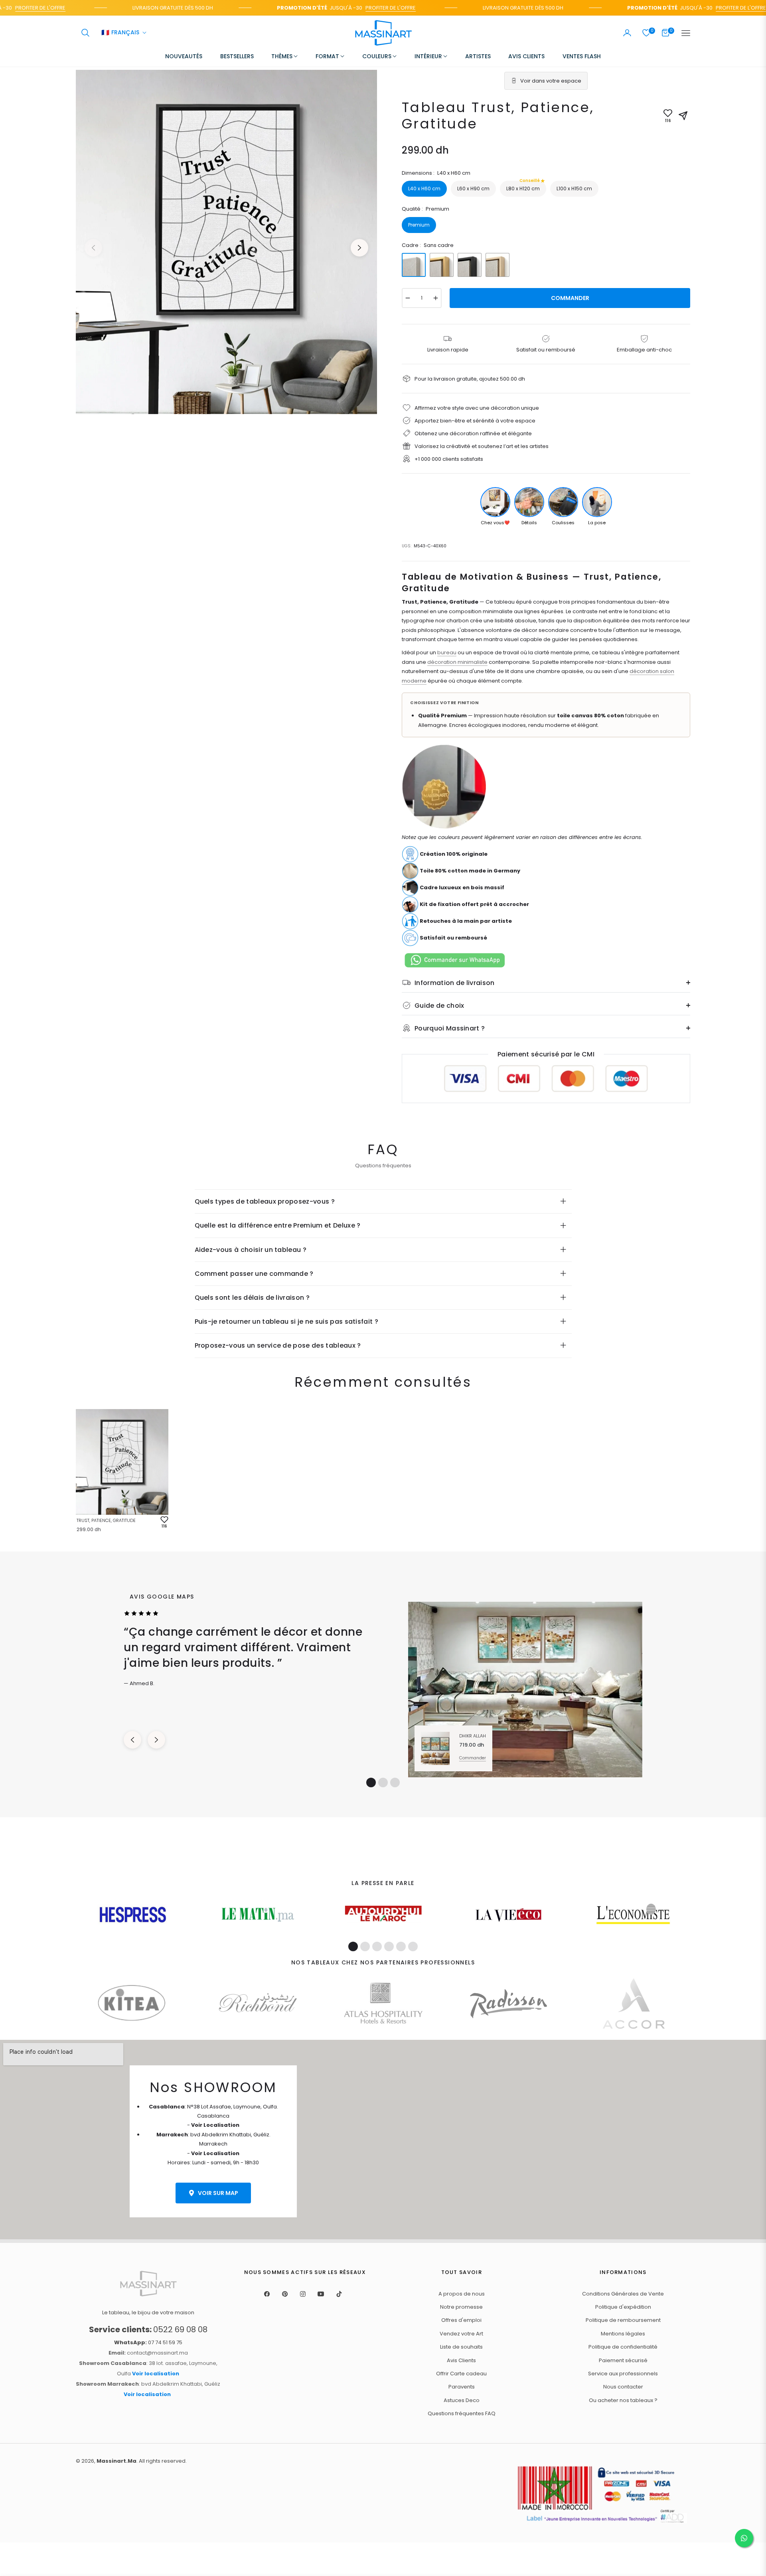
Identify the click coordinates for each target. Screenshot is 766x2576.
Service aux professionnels (623, 2374)
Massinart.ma (116, 2461)
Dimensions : (436, 173)
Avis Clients (461, 2360)
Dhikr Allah (473, 1736)
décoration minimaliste (457, 662)
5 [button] (401, 1946)
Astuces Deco (462, 2400)
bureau (447, 652)
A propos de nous (462, 2294)
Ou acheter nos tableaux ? (623, 2400)
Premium (419, 225)
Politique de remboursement (623, 2320)
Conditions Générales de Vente (623, 2294)
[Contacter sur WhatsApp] (744, 2538)
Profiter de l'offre (344, 8)
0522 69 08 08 (148, 2329)
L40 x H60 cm (424, 189)
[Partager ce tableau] (683, 116)
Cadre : (428, 245)
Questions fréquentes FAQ (462, 2413)
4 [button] (389, 1946)
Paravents (462, 2387)
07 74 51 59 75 (148, 2342)
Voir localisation (156, 2374)
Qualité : (425, 209)
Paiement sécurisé (623, 2360)
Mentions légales (623, 2334)
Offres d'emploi (461, 2320)
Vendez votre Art (461, 2334)
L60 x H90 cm (473, 189)
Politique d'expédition (623, 2307)
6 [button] (413, 1946)
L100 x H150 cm (574, 189)
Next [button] (359, 248)
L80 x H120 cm (523, 186)
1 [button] (371, 1782)
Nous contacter (623, 2387)
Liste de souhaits (461, 2347)
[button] (85, 33)
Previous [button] (93, 248)
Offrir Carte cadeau (461, 2374)
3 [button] (395, 1782)
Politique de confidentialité (623, 2347)
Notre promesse (461, 2307)
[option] (226, 242)
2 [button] (383, 1782)
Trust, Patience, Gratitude (106, 1520)
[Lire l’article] (133, 1915)
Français (120, 33)
